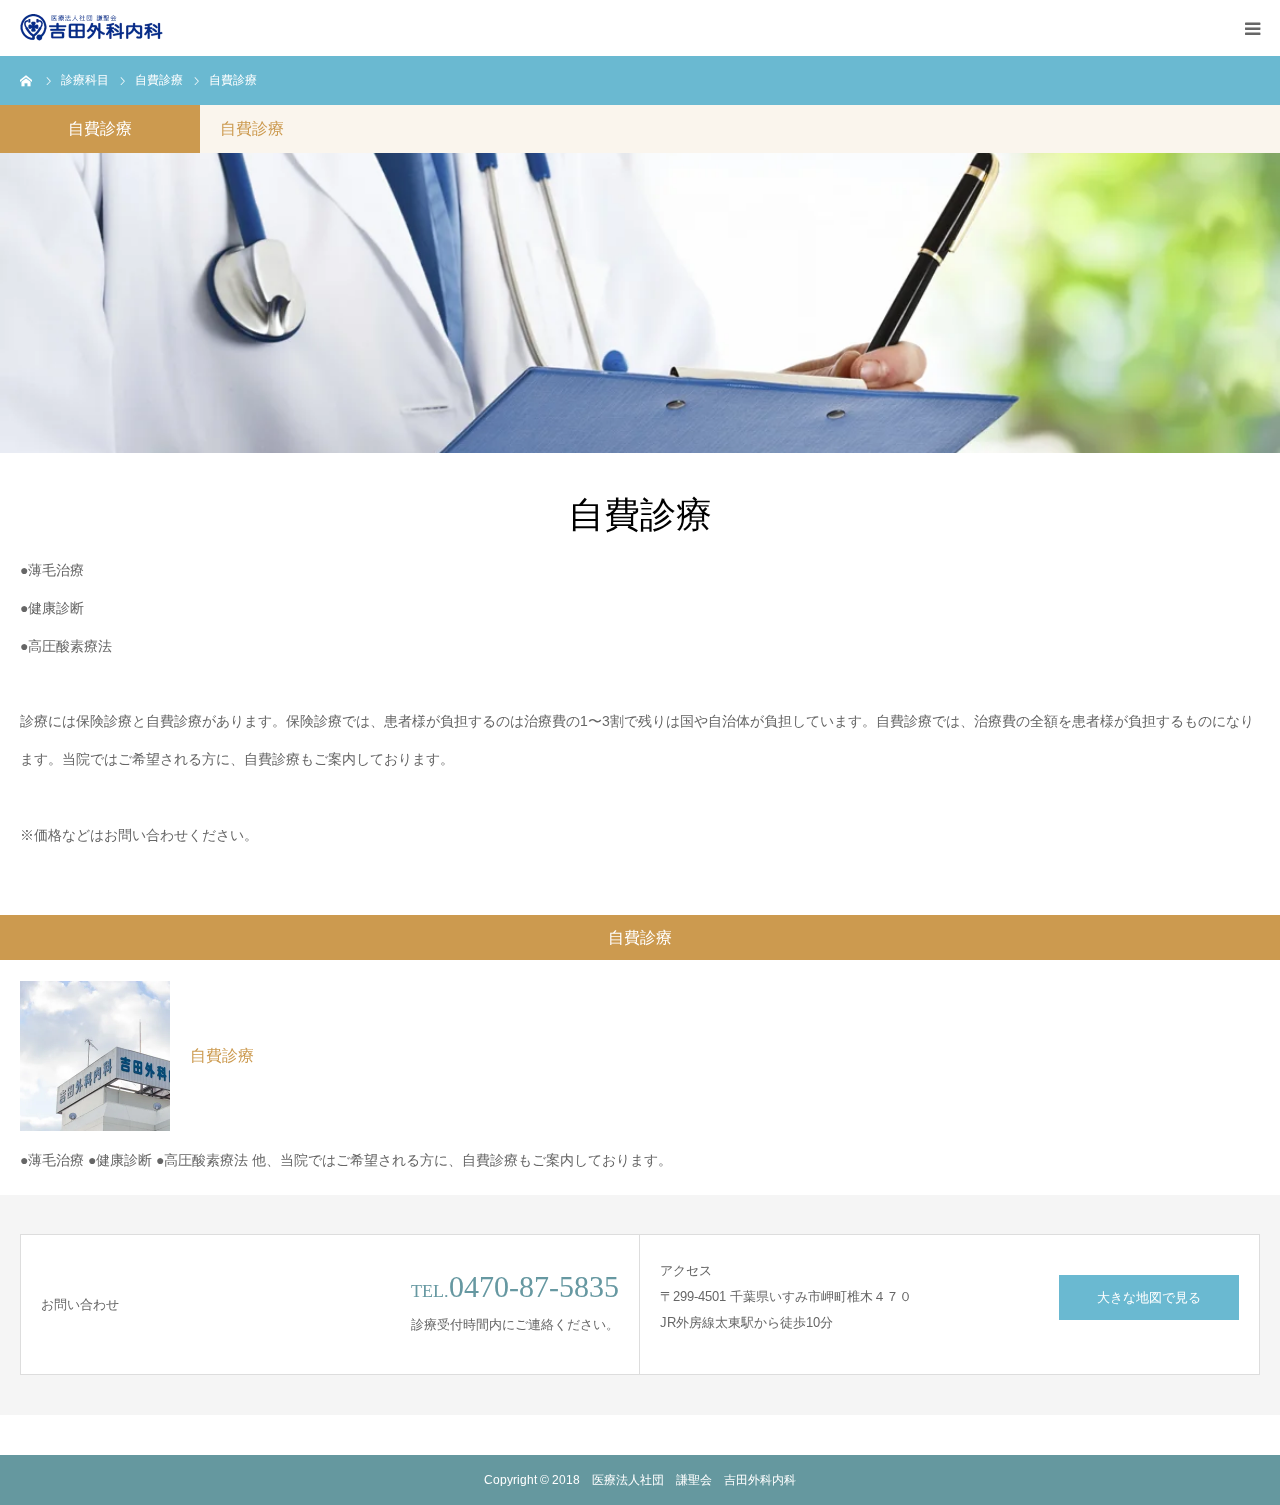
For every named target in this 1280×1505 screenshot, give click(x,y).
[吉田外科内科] (95, 28)
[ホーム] (27, 80)
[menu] (1252, 28)
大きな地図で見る (1149, 1297)
